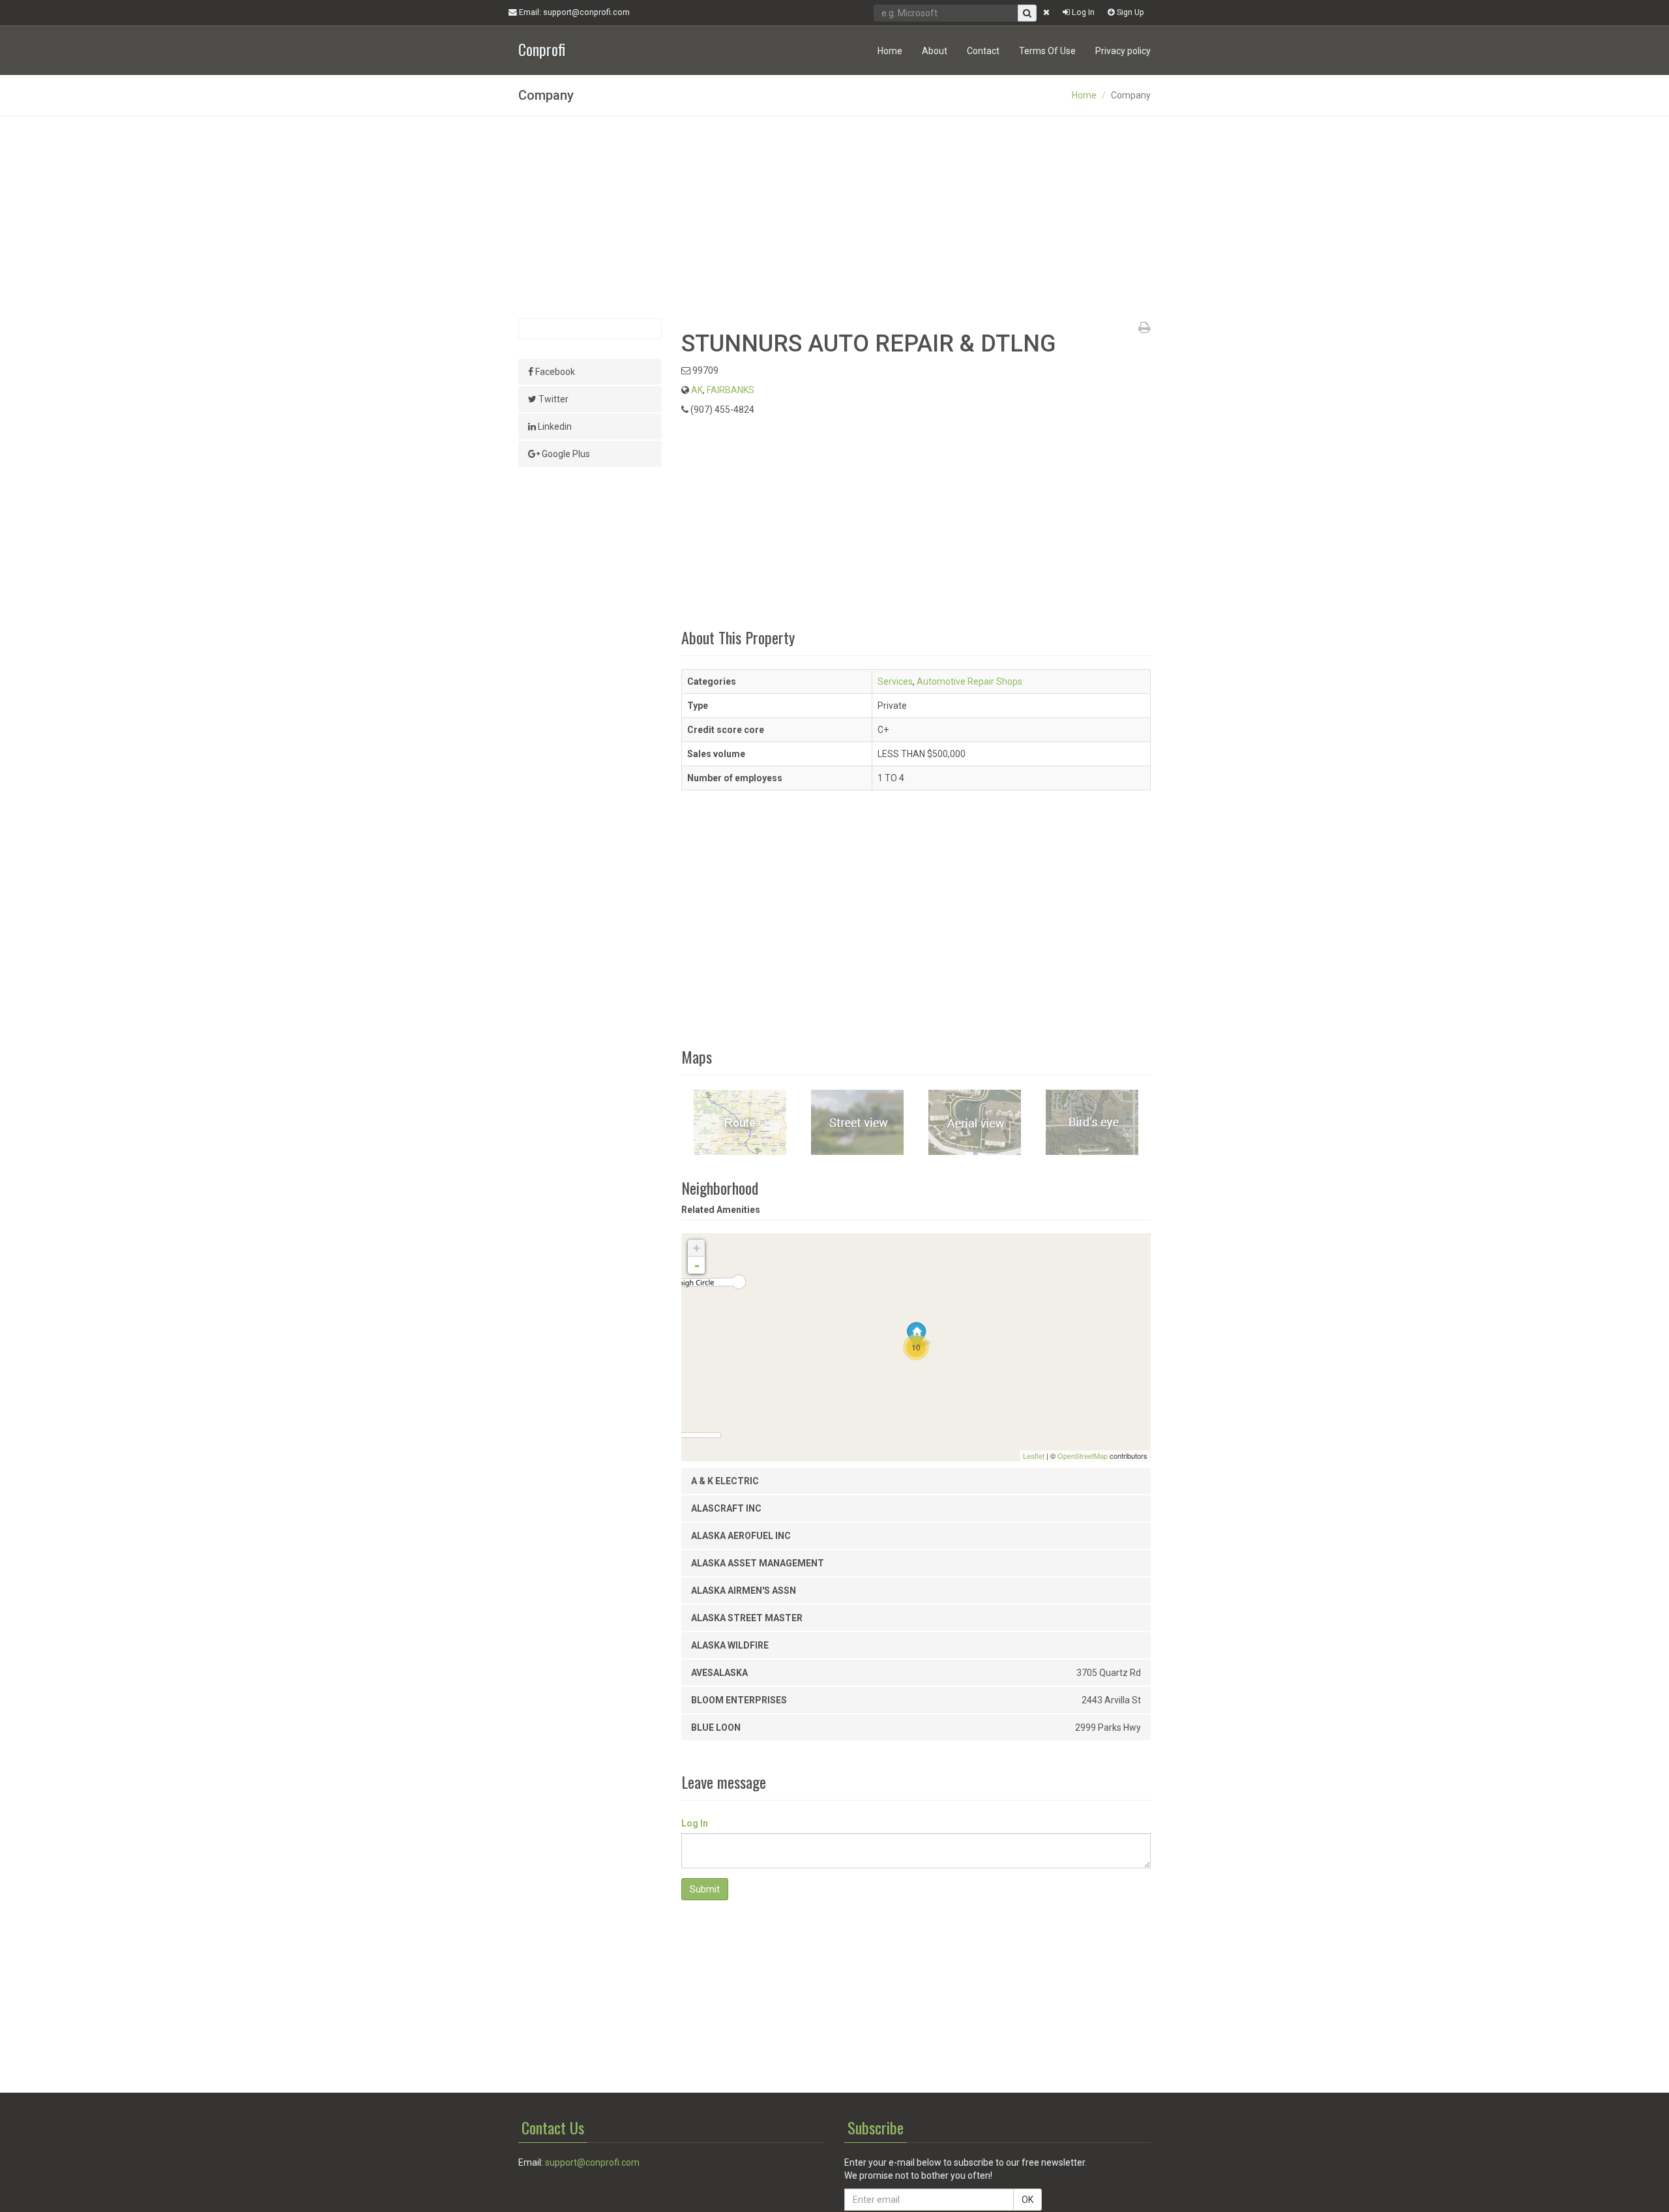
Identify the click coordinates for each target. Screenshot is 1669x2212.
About (935, 51)
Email (573, 12)
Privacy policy (1123, 51)
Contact (983, 51)
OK (1027, 2200)
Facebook (554, 372)
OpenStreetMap (1083, 1456)
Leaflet (1034, 1456)
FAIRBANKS (731, 390)
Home (890, 51)
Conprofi (542, 48)
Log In (1082, 12)
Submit (705, 1889)
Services (895, 681)
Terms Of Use (1047, 51)
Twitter (553, 399)
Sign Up (1130, 12)
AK (697, 390)
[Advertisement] (834, 217)
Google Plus (565, 454)
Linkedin (554, 426)
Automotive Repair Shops (969, 681)
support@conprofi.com (592, 2162)
